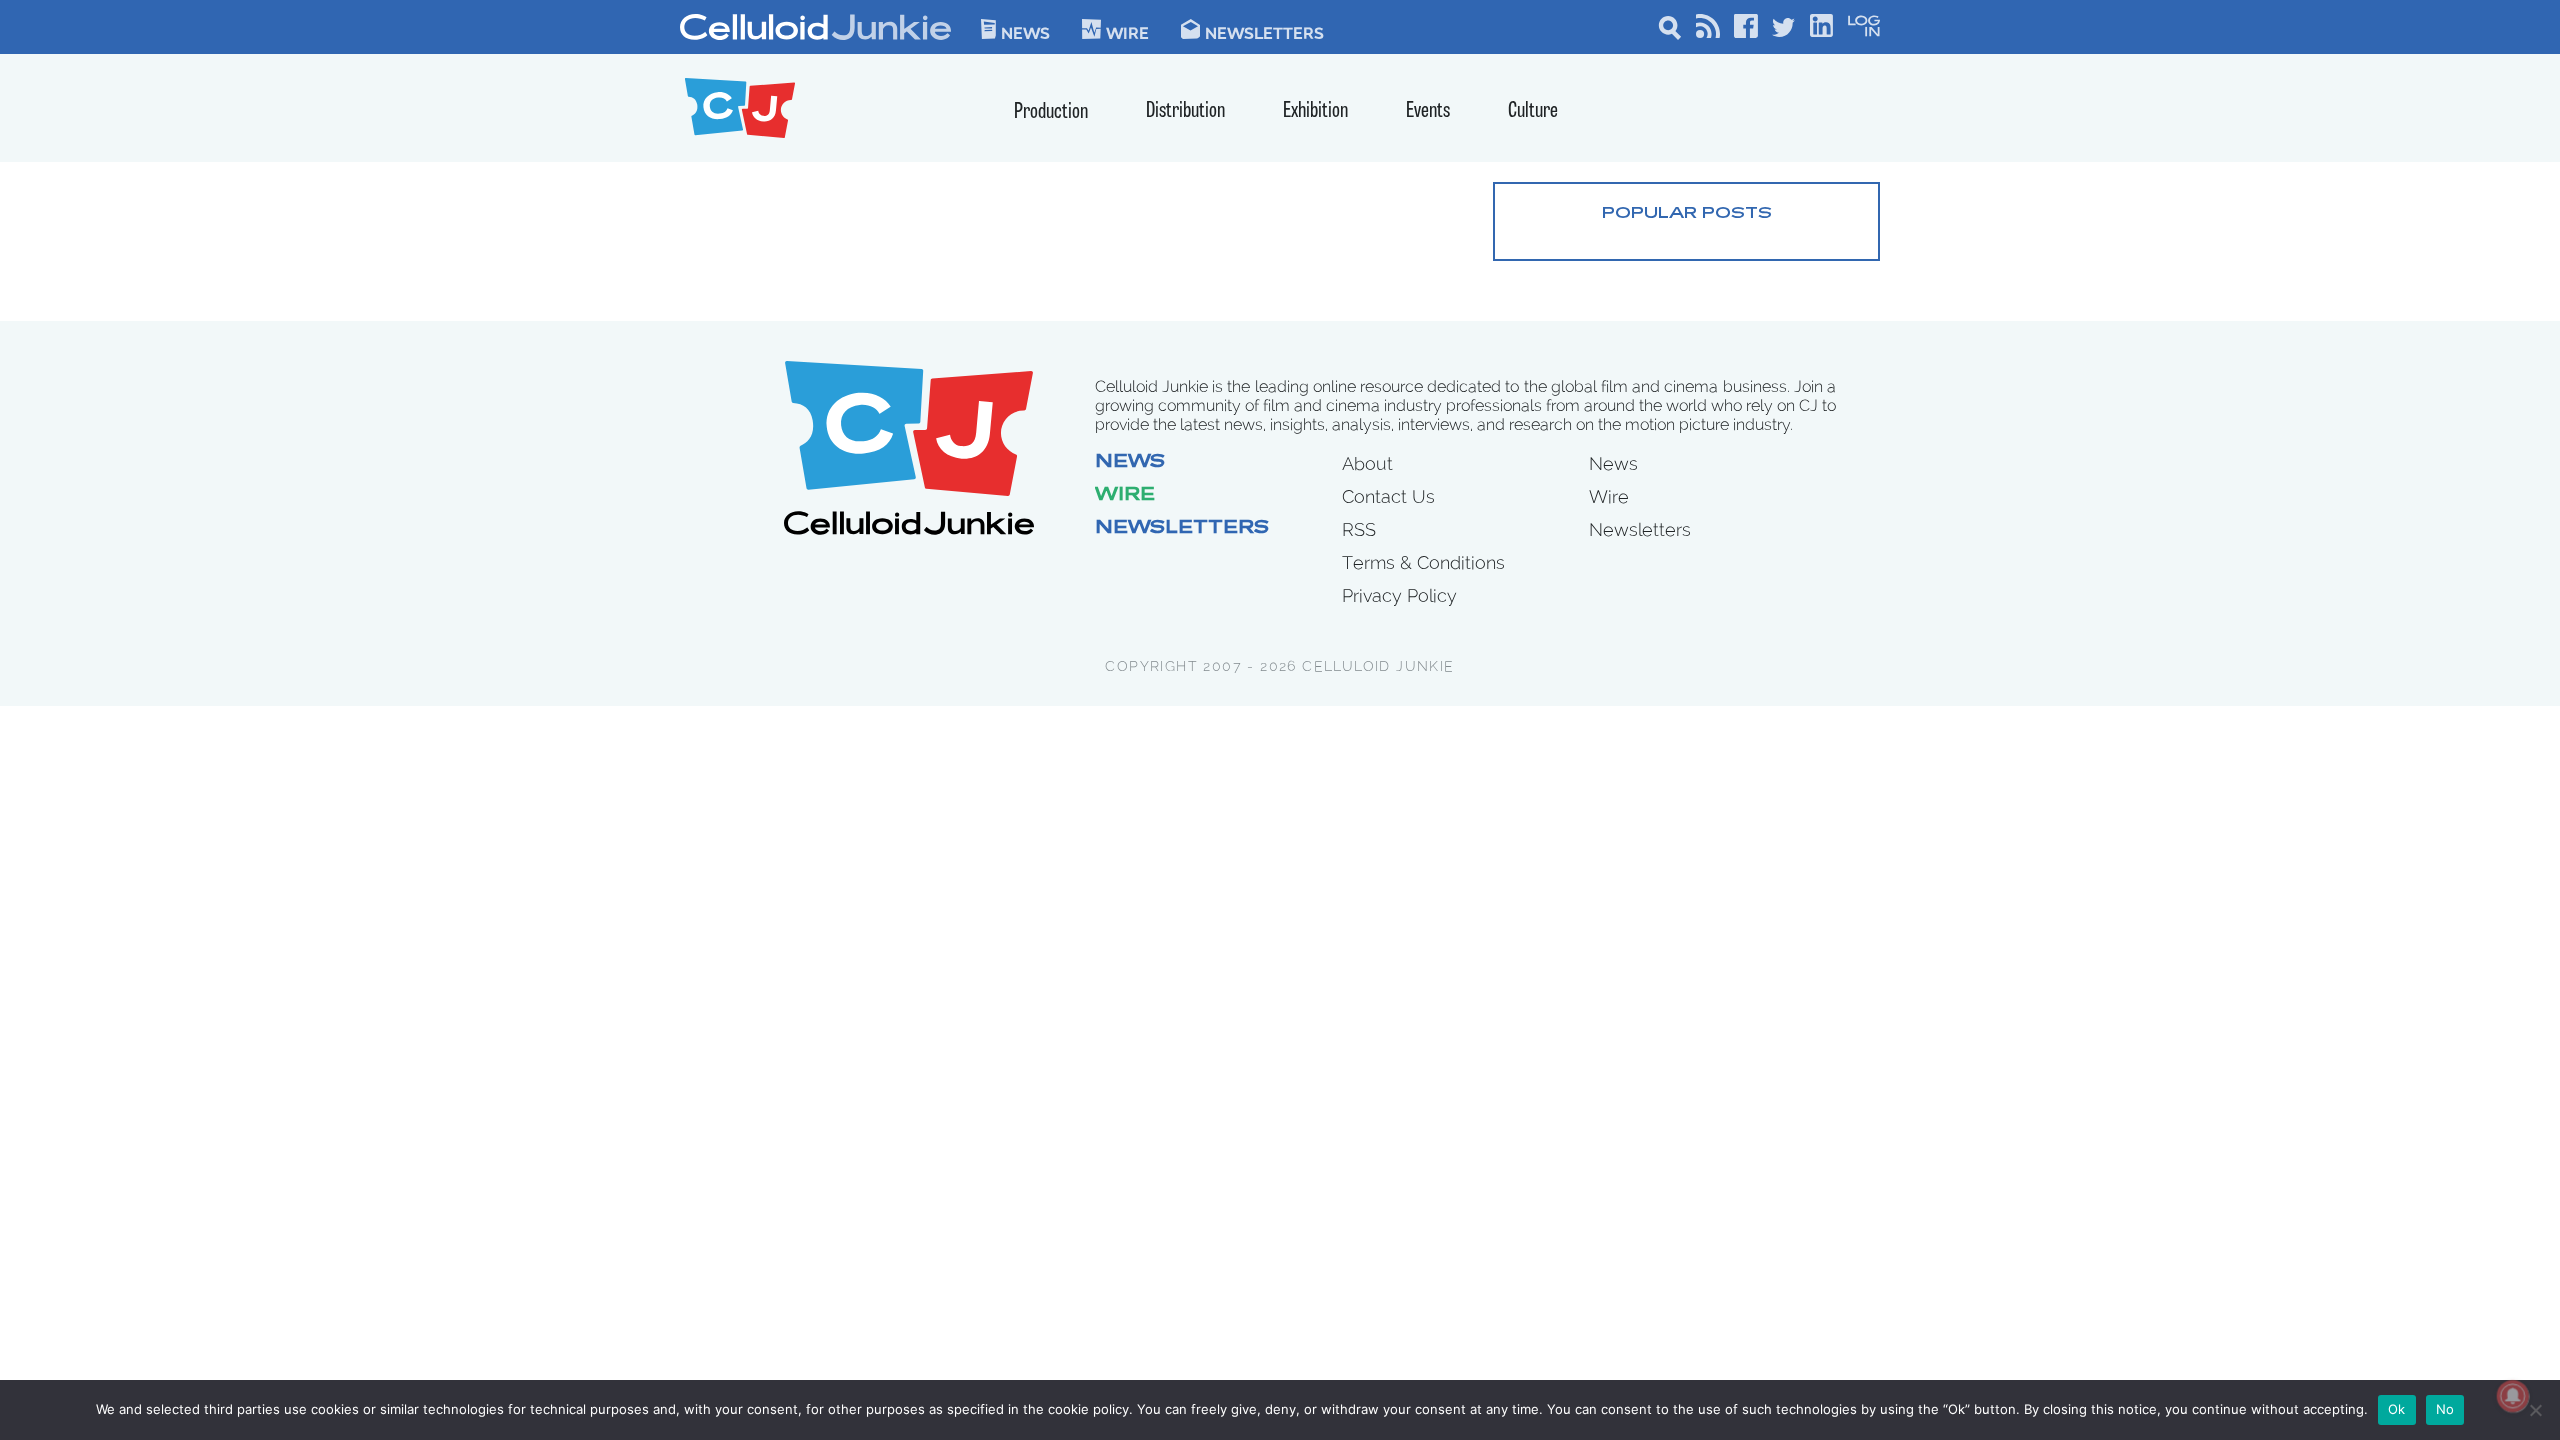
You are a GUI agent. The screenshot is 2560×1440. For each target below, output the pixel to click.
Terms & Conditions (1423, 562)
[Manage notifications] (2513, 1396)
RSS (1359, 529)
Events (1428, 111)
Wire (1125, 496)
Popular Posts (1687, 214)
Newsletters (1264, 32)
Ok (2397, 1409)
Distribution (1185, 111)
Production (1051, 112)
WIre (1127, 32)
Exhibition (1315, 111)
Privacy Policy (1399, 595)
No (2445, 1409)
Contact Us (1388, 496)
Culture (1533, 111)
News (1025, 32)
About (1367, 463)
